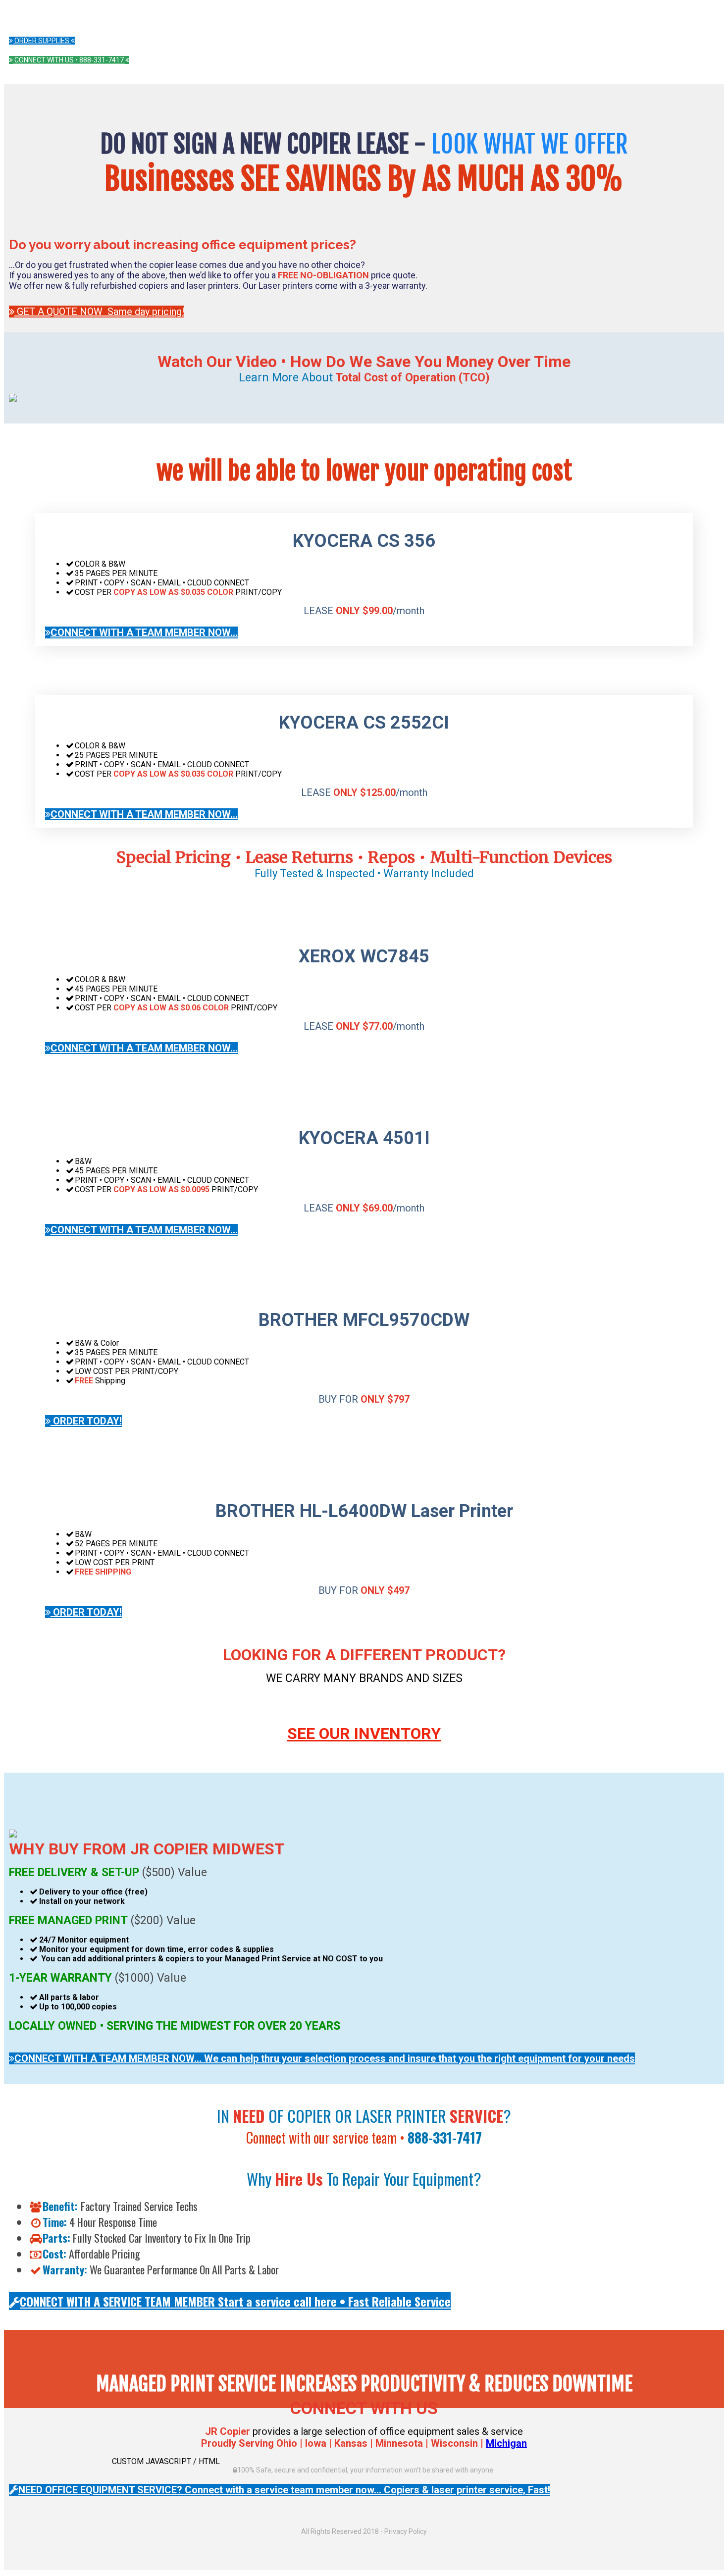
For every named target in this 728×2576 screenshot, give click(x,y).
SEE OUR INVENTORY (364, 1734)
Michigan (506, 2443)
